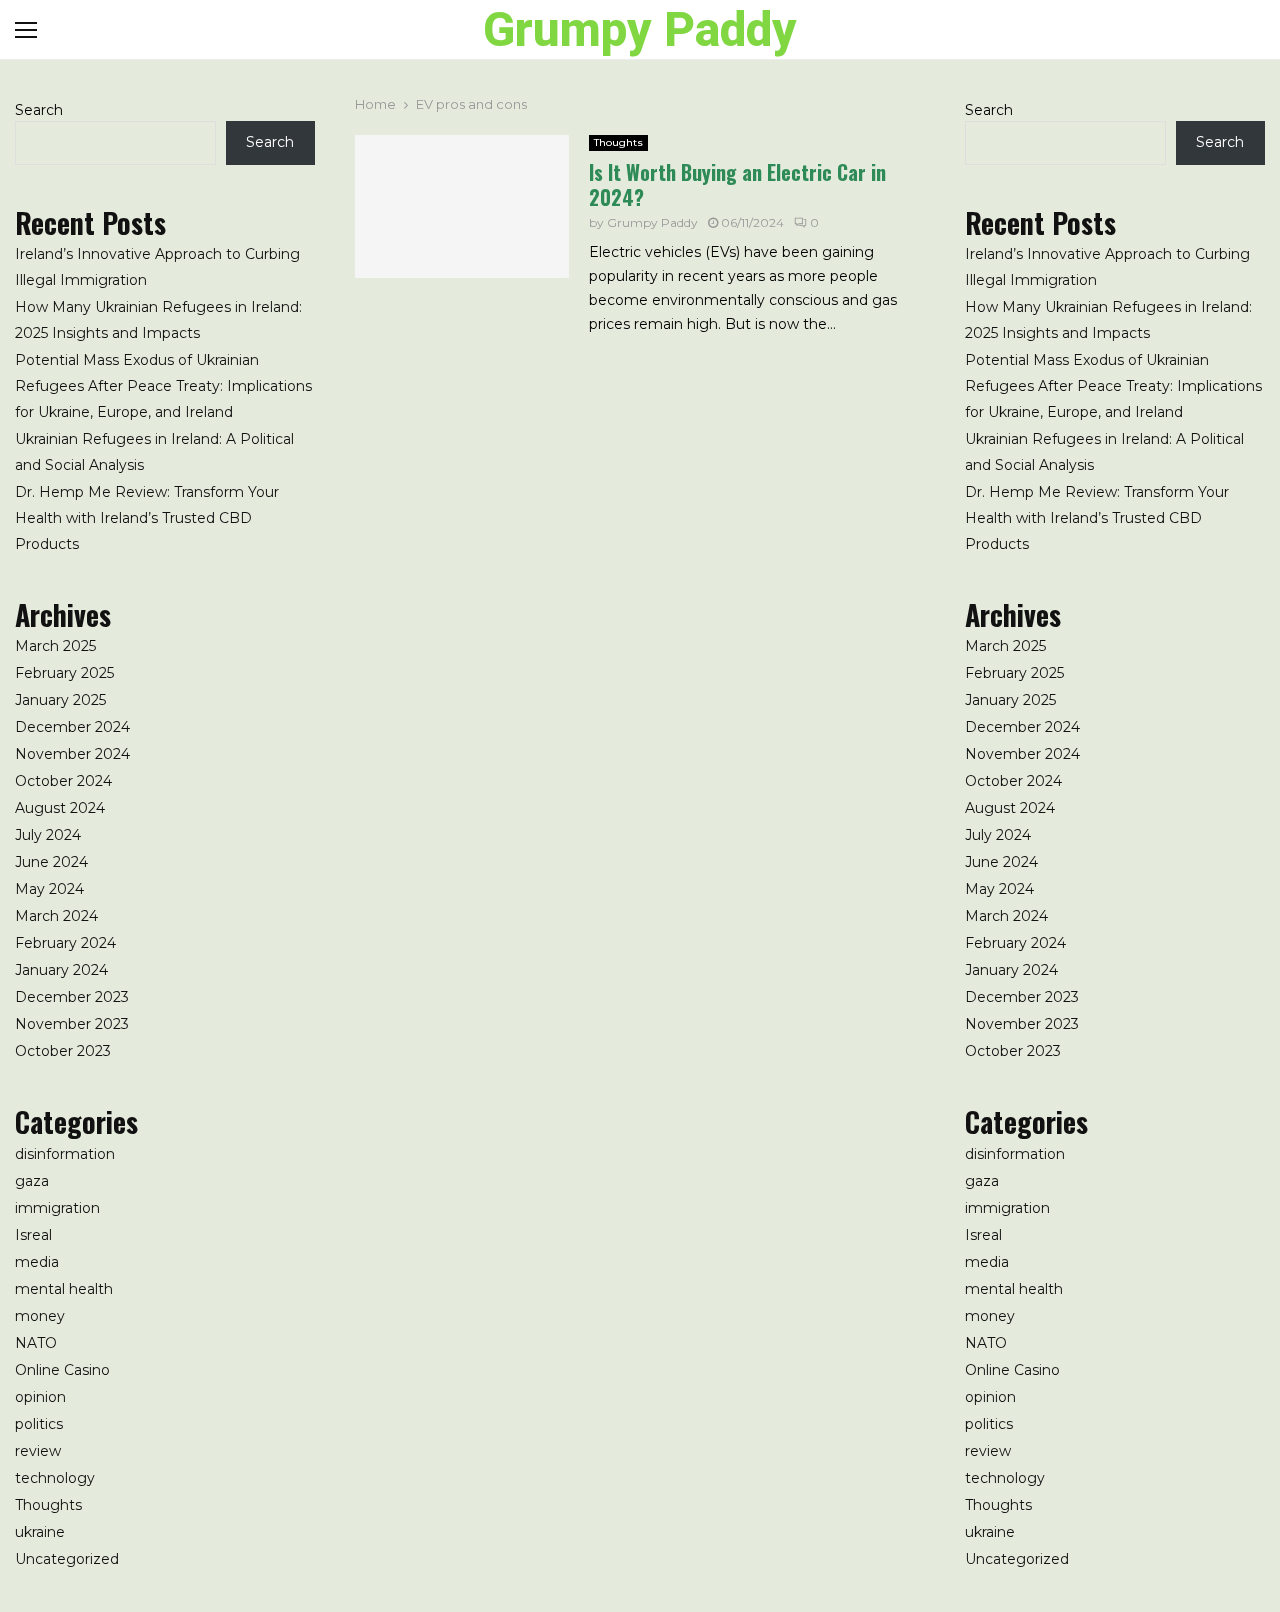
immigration (57, 1208)
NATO (36, 1343)
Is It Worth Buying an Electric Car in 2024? (737, 184)
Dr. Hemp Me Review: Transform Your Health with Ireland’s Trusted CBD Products (147, 518)
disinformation (65, 1154)
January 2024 (61, 970)
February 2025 (64, 673)
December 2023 (72, 997)
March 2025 (55, 646)
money (40, 1316)
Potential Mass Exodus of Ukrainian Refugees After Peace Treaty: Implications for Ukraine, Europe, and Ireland (163, 386)
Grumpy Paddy (640, 29)
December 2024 (72, 727)
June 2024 (51, 862)
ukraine (40, 1532)
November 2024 (72, 754)
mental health (64, 1289)
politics (39, 1424)
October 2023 (63, 1051)
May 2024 (49, 889)
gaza (32, 1181)
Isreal (33, 1235)
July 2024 (48, 835)
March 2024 (56, 916)
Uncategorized (67, 1559)
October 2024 (63, 781)
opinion (40, 1397)
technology (55, 1478)
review (38, 1451)
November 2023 (72, 1024)
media (37, 1262)
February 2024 (65, 943)
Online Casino (62, 1370)
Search (39, 110)
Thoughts (618, 142)
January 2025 (60, 700)
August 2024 (60, 808)
